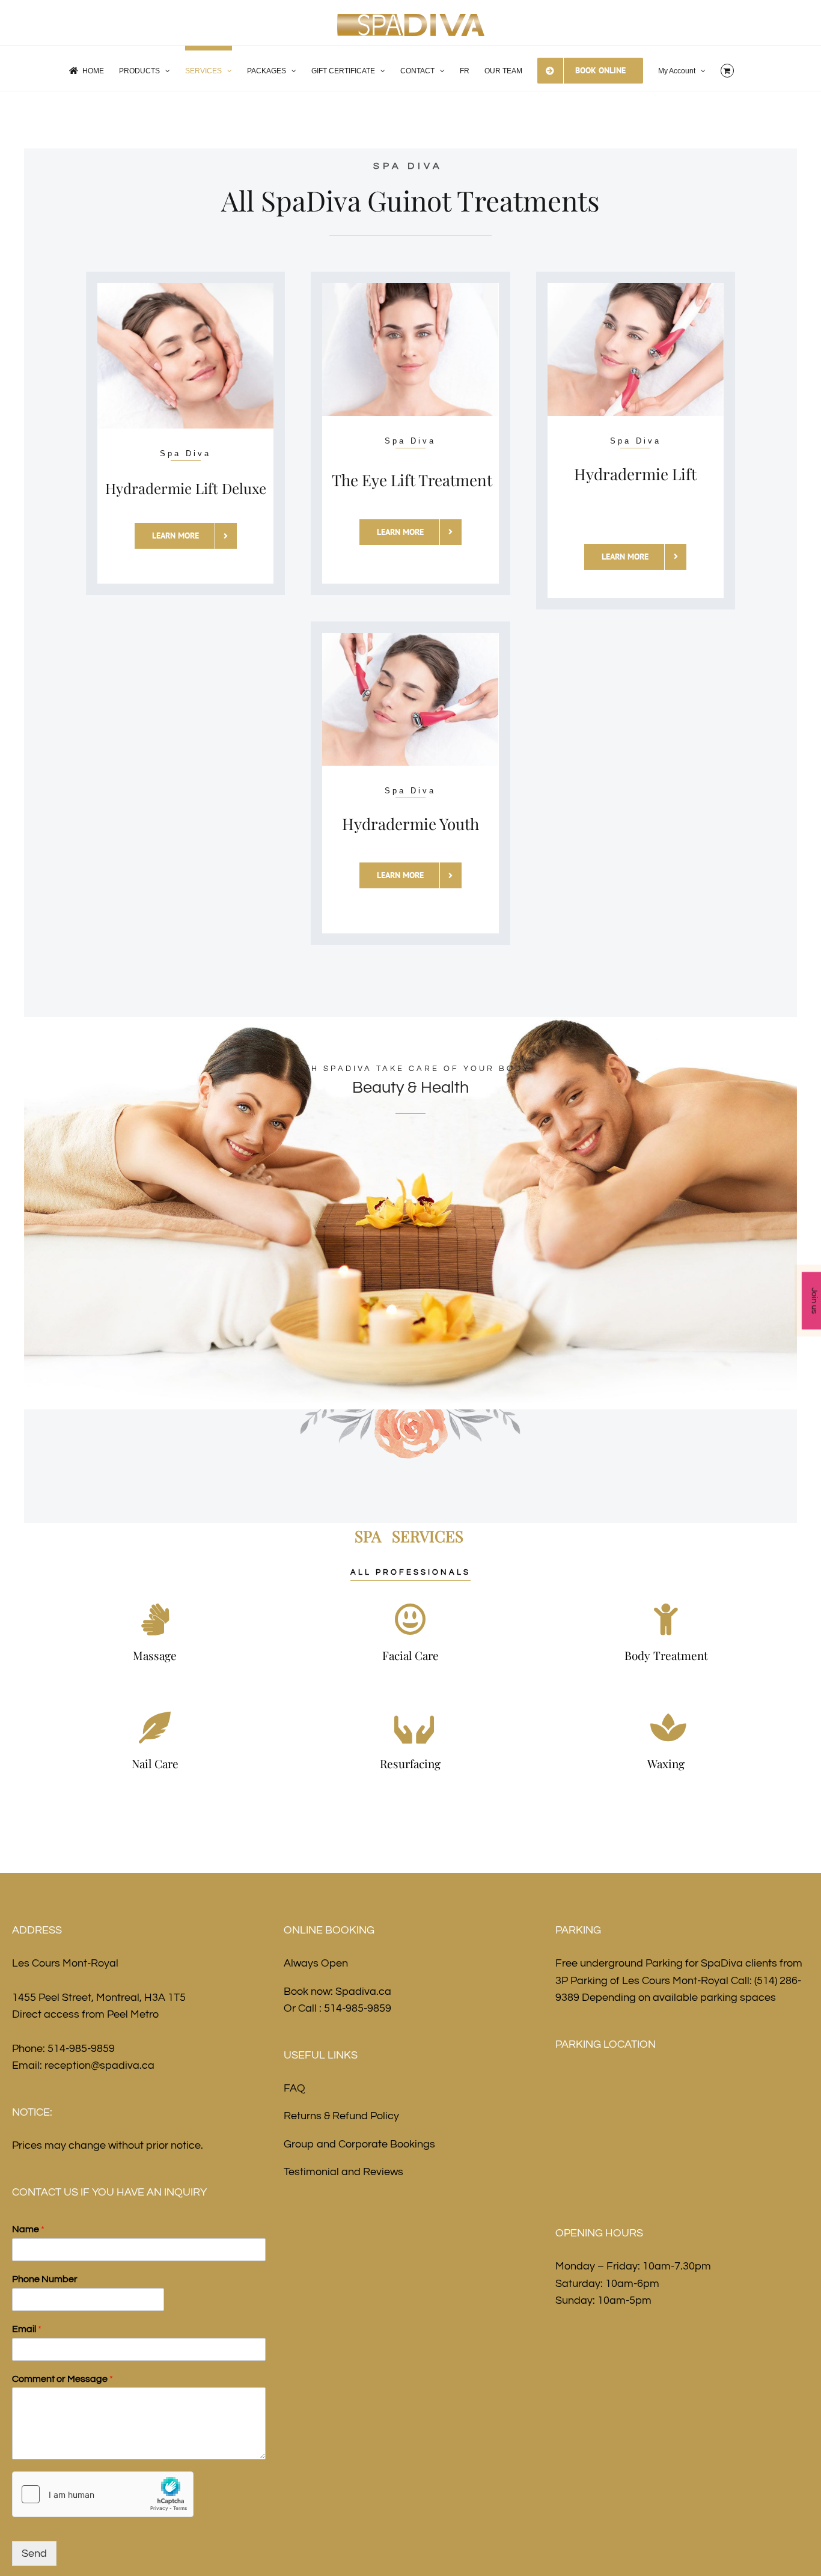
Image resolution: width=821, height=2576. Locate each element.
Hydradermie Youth (410, 824)
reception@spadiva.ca (99, 2065)
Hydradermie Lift (635, 474)
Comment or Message (63, 2379)
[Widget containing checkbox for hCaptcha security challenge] (103, 2494)
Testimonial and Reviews (343, 2172)
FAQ (295, 2088)
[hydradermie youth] (410, 638)
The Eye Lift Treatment (412, 480)
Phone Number (45, 2279)
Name (28, 2229)
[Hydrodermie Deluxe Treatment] (185, 288)
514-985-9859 (81, 2049)
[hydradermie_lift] (636, 288)
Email (27, 2329)
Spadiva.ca (363, 1992)
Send (34, 2553)
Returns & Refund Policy (341, 2116)
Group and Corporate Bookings (359, 2144)
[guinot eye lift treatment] (410, 288)
